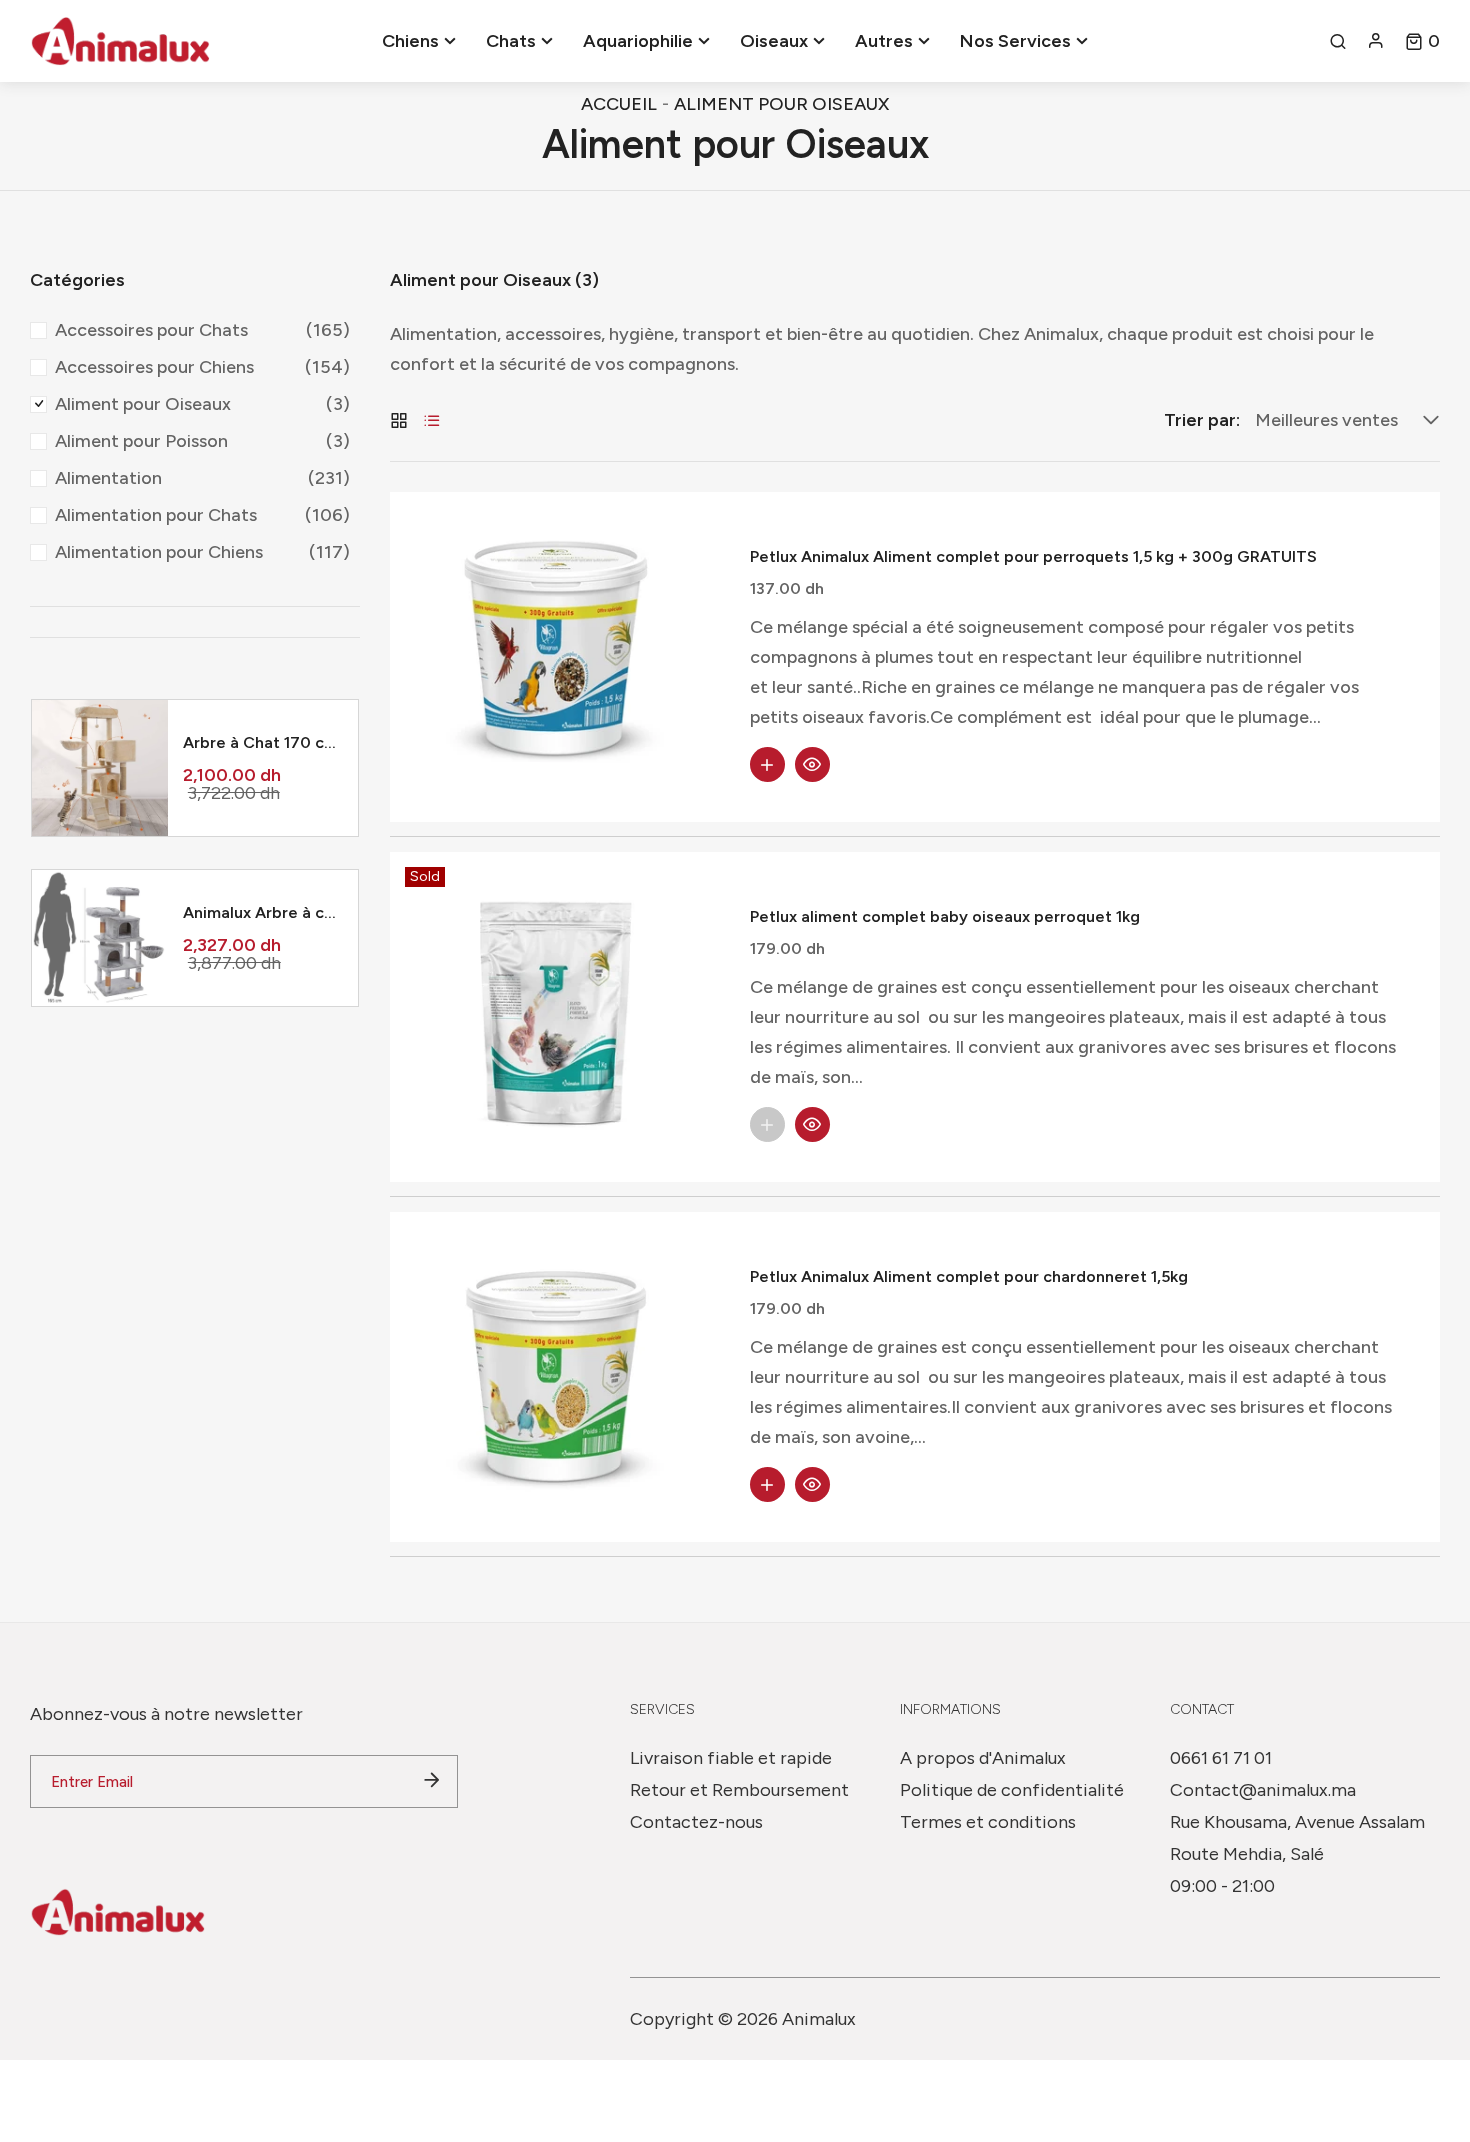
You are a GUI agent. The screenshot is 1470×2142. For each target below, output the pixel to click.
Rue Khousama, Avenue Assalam (1297, 1822)
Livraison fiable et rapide (731, 1758)
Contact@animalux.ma (1263, 1790)
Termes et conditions (988, 1822)
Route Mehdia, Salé (1247, 1854)
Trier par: (1202, 420)
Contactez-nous (696, 1822)
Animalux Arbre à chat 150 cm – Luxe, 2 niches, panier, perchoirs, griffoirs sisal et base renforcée (263, 912)
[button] (1422, 41)
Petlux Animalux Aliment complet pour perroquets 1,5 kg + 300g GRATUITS (1033, 556)
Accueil (619, 104)
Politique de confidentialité (1012, 1790)
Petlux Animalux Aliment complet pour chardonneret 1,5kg (969, 1276)
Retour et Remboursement (739, 1790)
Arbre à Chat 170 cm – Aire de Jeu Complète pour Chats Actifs (263, 742)
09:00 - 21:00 (1222, 1886)
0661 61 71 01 (1221, 1758)
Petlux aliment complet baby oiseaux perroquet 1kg (945, 916)
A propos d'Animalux (983, 1758)
